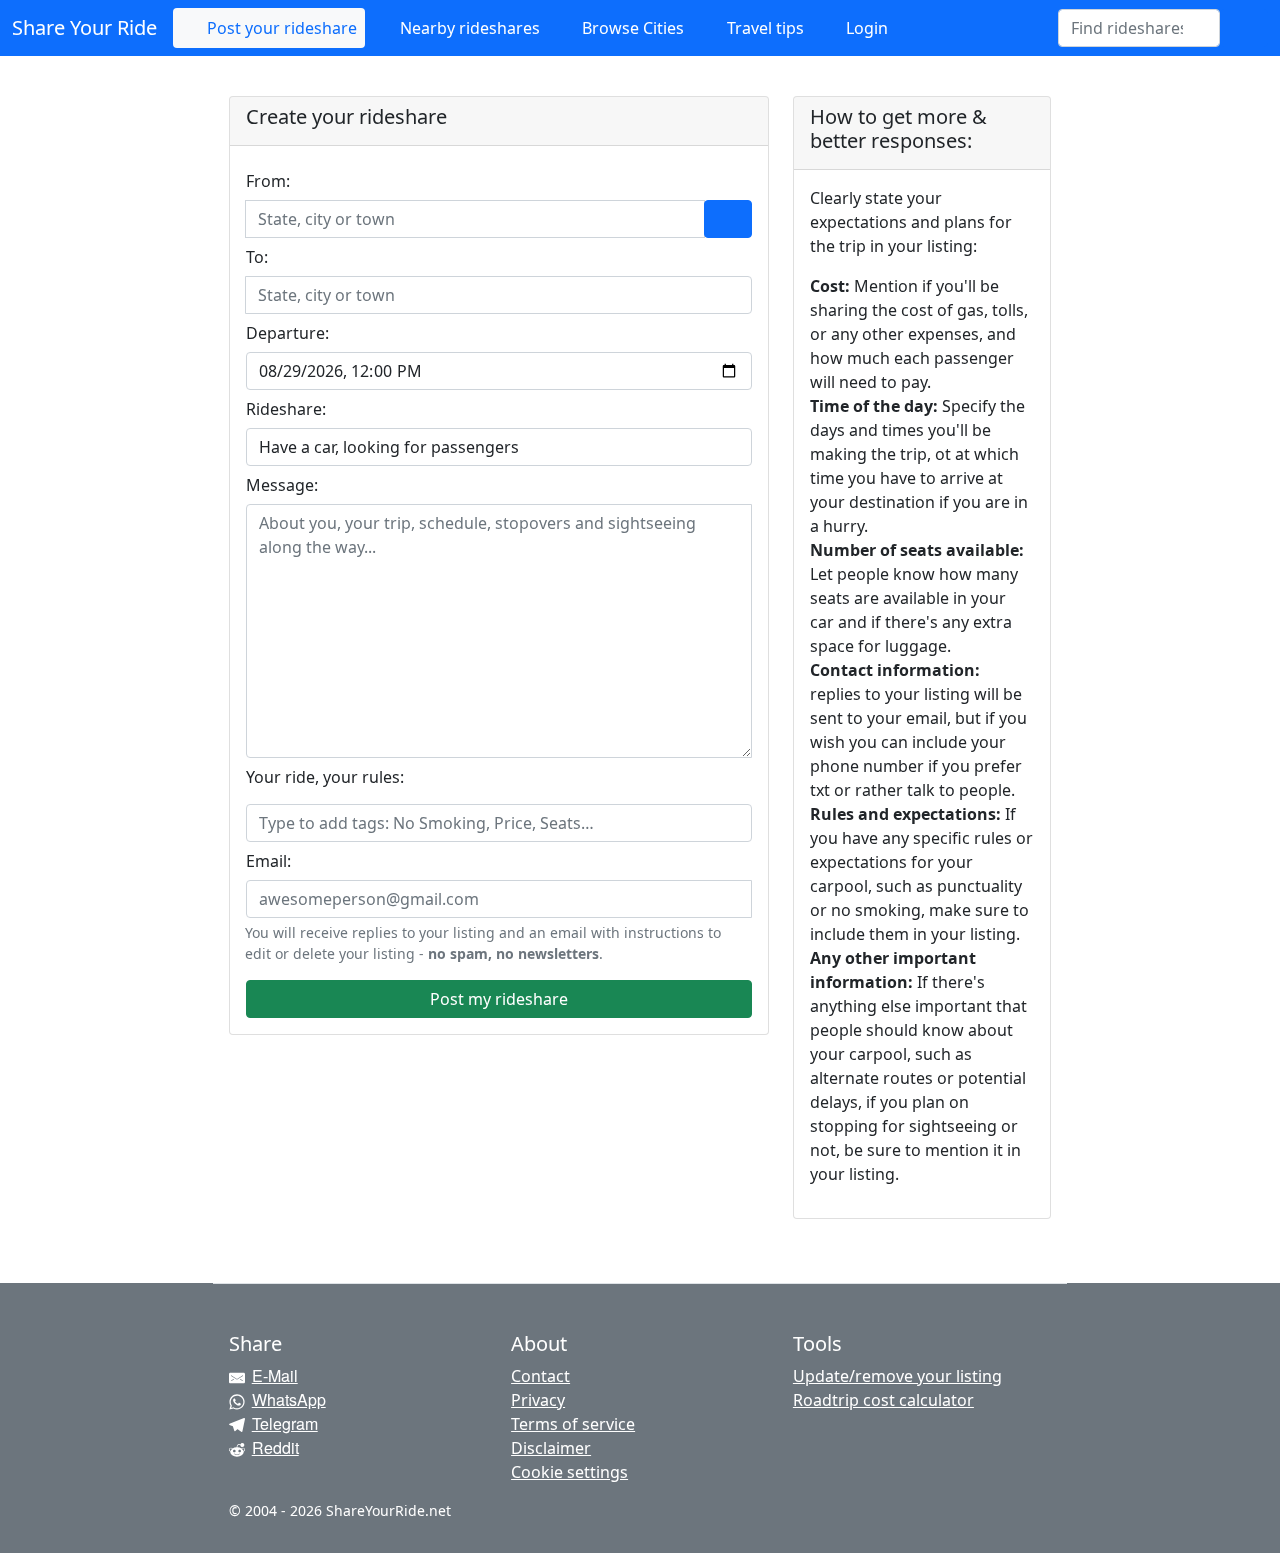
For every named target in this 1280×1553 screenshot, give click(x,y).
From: (268, 181)
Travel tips (763, 28)
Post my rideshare (499, 999)
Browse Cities (631, 28)
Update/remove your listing (897, 1376)
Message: (282, 485)
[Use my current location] (728, 219)
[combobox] (1127, 28)
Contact (540, 1376)
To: (257, 257)
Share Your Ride (84, 27)
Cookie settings (569, 1472)
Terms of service (573, 1424)
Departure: (287, 333)
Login (865, 28)
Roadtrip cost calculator (883, 1400)
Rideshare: (286, 409)
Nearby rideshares (468, 28)
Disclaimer (551, 1448)
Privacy (538, 1400)
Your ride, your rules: (325, 777)
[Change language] (1244, 28)
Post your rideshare (280, 28)
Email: (268, 861)
